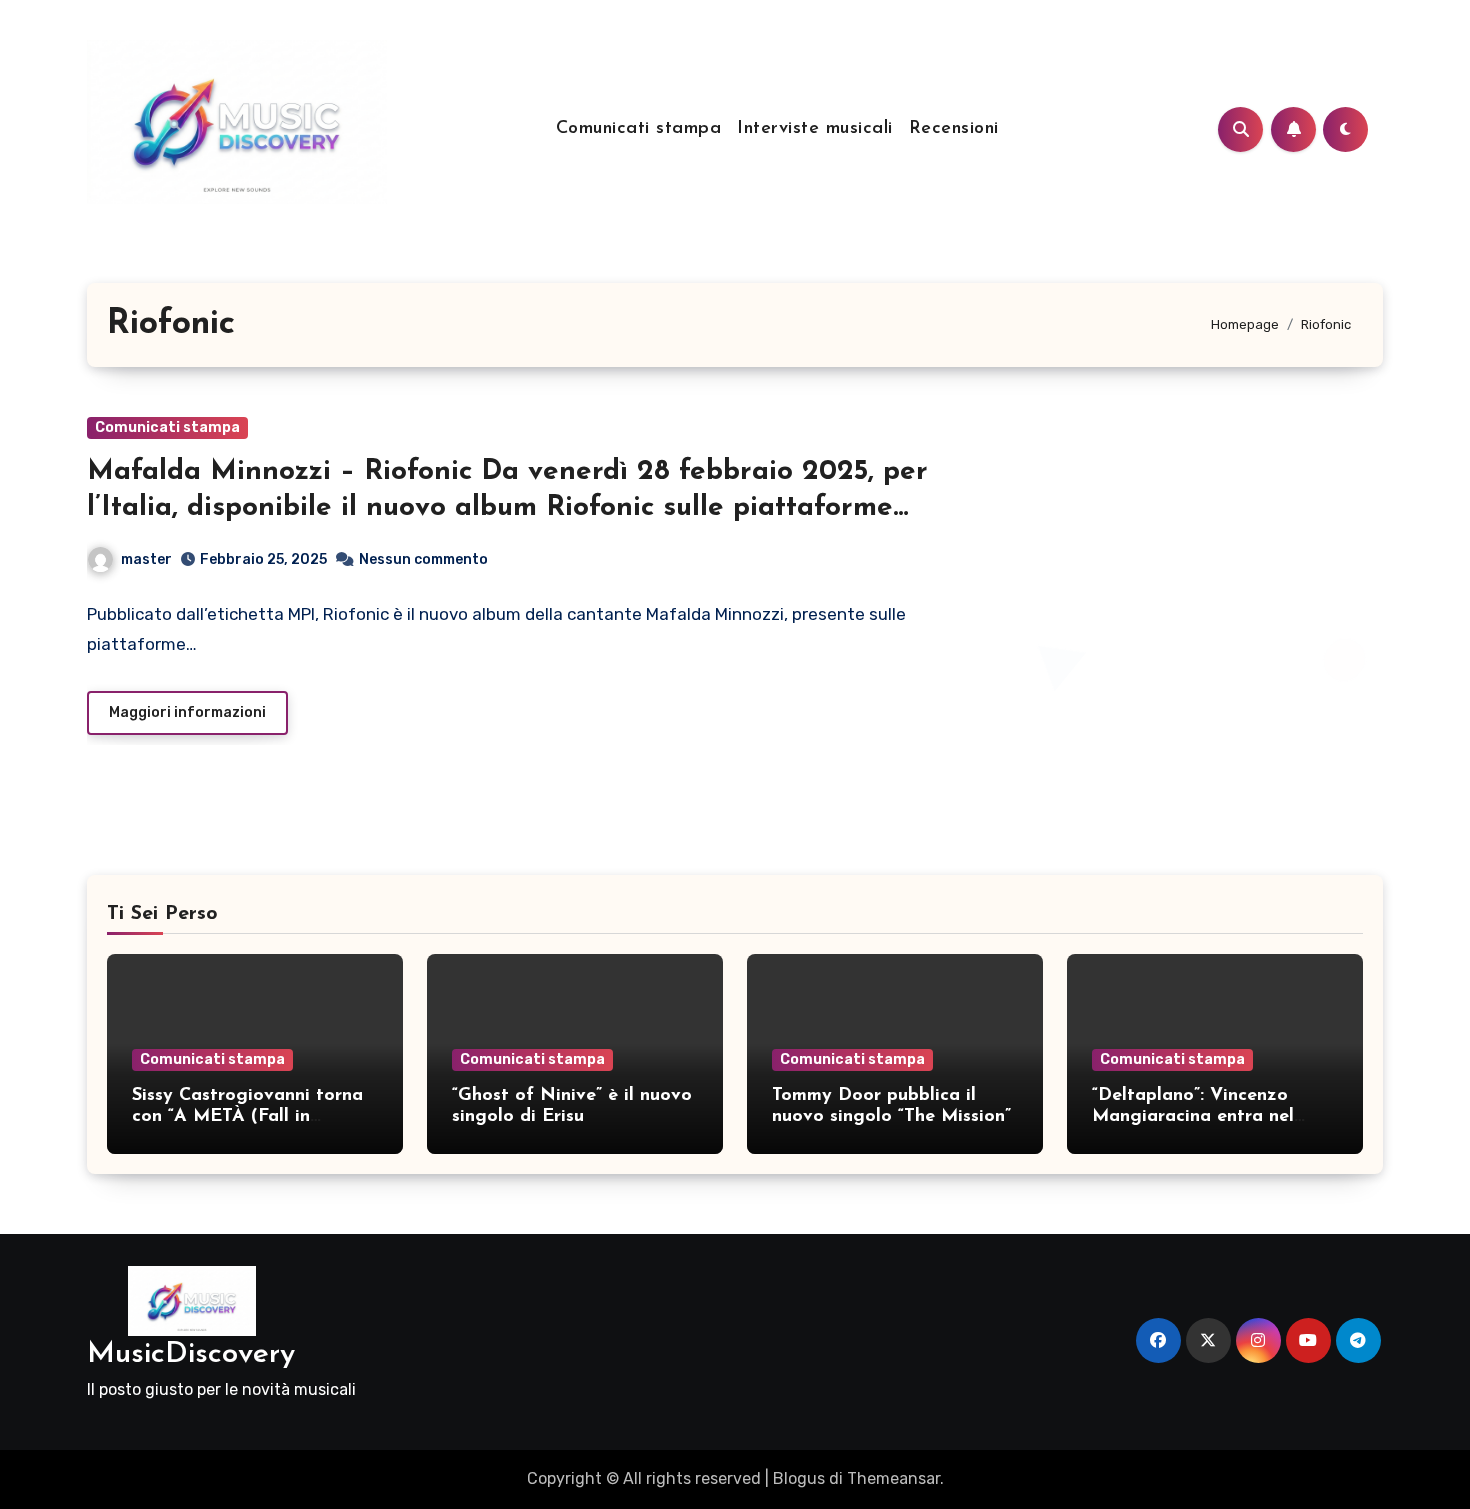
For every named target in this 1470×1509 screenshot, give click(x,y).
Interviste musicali (815, 129)
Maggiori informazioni (187, 712)
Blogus (799, 1478)
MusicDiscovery (191, 1354)
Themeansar (893, 1478)
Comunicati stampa (639, 129)
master (146, 559)
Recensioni (954, 129)
